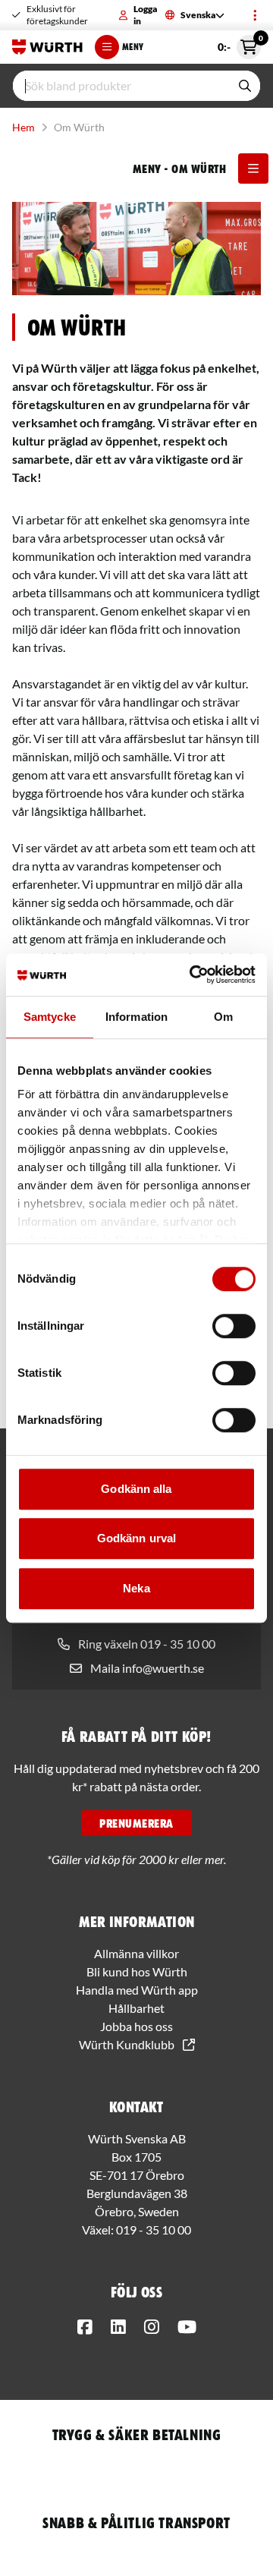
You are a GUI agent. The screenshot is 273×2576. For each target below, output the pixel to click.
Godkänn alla (136, 1489)
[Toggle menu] (255, 15)
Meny (133, 47)
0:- (239, 44)
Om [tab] (223, 1017)
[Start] (47, 47)
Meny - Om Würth (179, 168)
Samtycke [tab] (50, 1017)
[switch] (234, 1326)
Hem (24, 127)
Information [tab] (136, 1017)
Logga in (145, 15)
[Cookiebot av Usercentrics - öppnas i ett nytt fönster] (193, 975)
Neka (136, 1588)
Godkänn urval (136, 1538)
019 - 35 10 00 (154, 2230)
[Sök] (245, 86)
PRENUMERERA (136, 1823)
